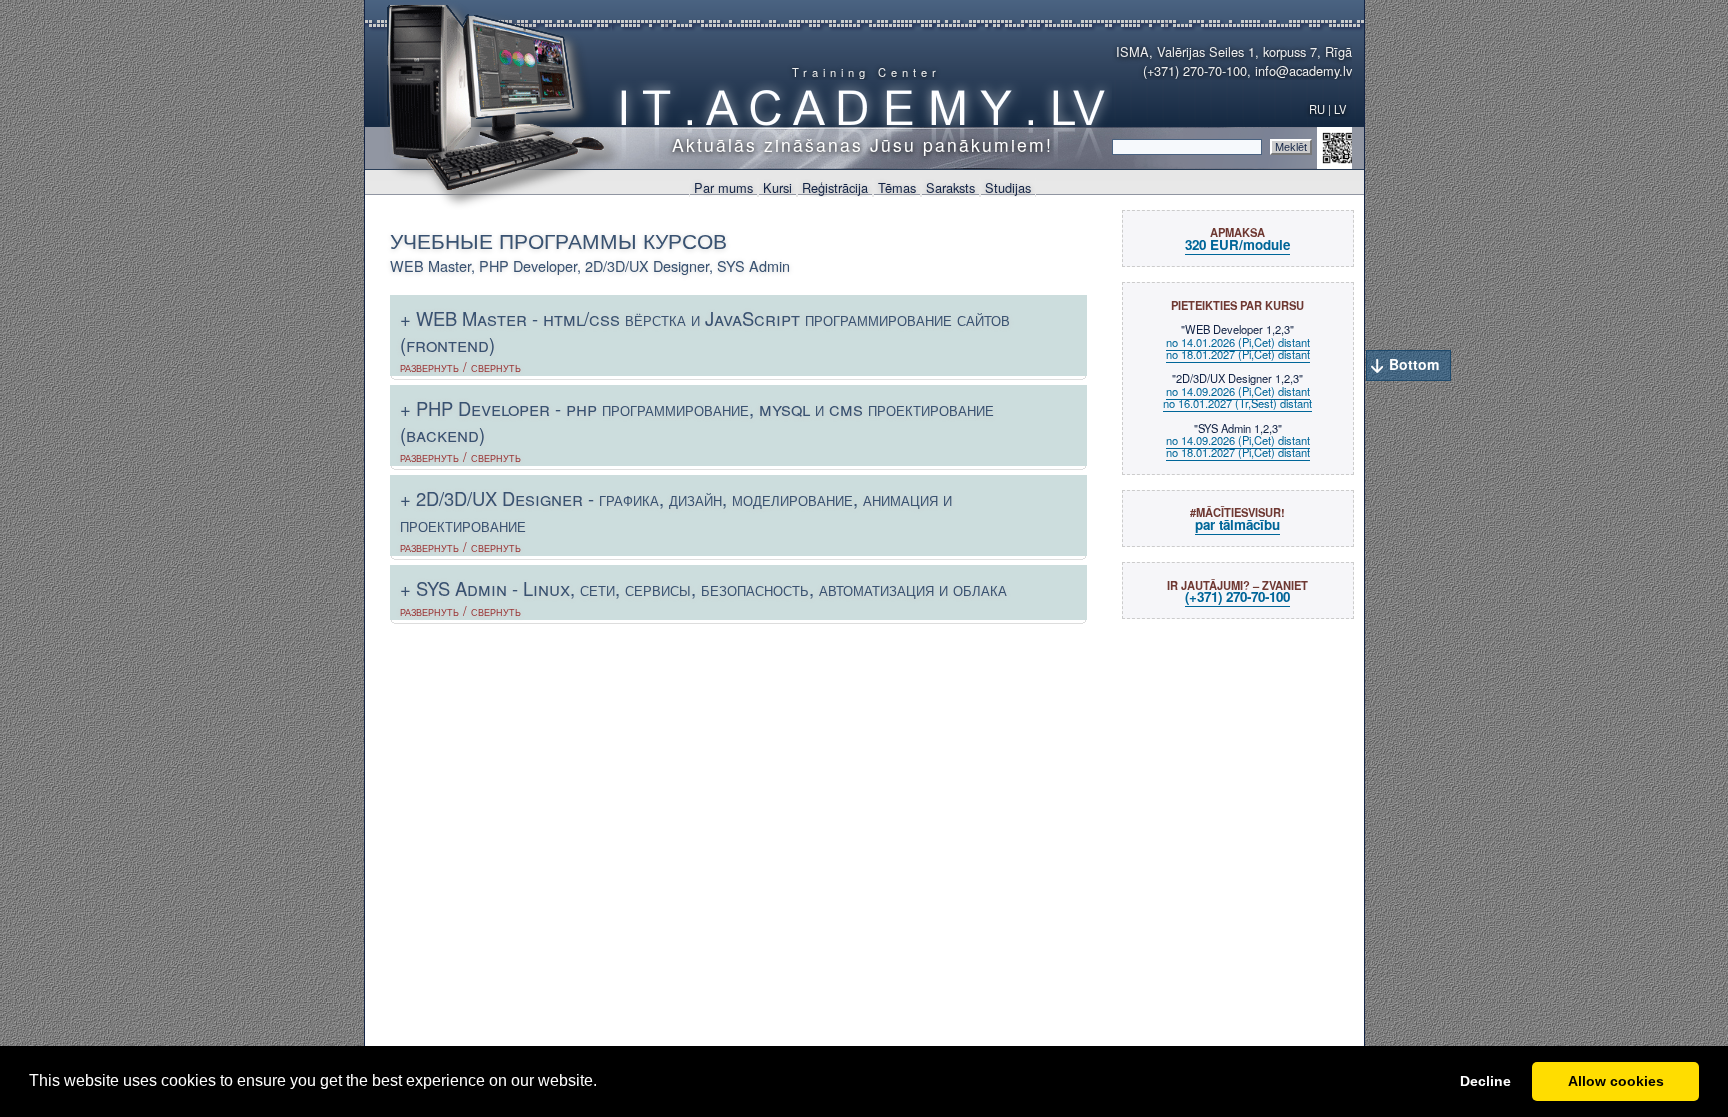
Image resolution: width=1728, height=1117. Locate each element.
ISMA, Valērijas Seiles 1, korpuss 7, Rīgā (1234, 51)
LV (1341, 109)
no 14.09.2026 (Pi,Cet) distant (1238, 391)
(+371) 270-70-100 (1195, 70)
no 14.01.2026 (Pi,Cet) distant (1238, 342)
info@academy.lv (1303, 70)
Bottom (1414, 364)
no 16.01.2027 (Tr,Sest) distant (1237, 403)
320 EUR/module (1237, 244)
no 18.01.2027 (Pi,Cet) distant (1238, 354)
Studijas (1008, 187)
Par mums (723, 187)
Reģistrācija (835, 187)
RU (1317, 109)
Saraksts (950, 187)
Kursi (777, 187)
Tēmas (897, 187)
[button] (604, 1083)
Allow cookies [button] (1616, 1081)
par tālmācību (1237, 524)
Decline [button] (1485, 1081)
